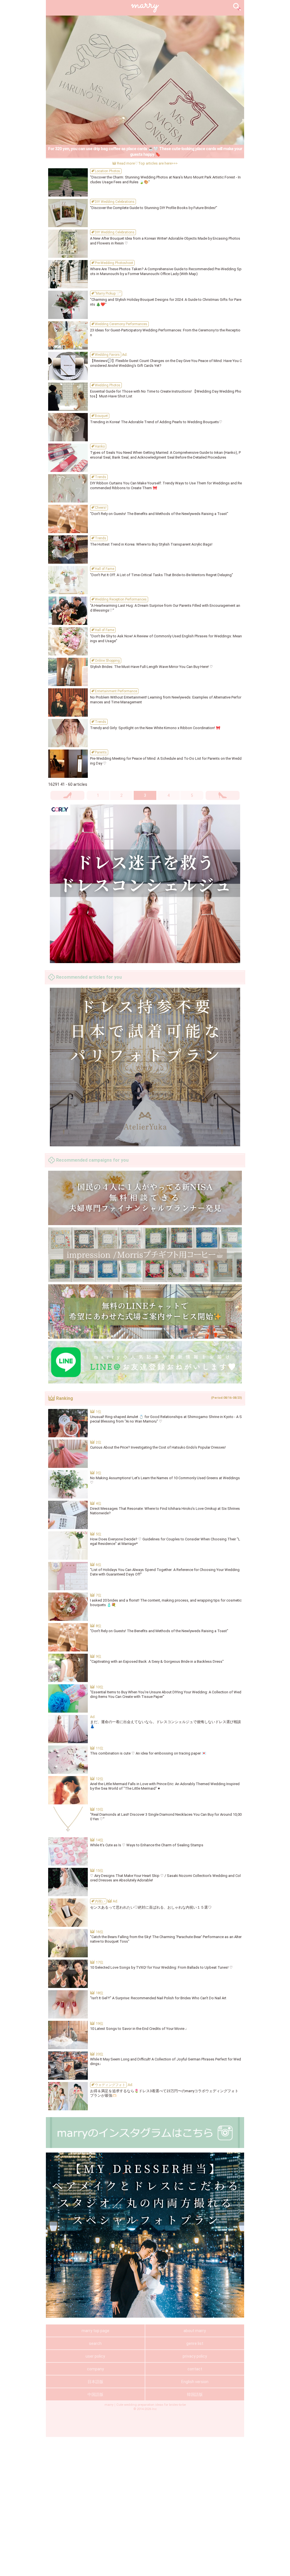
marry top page (95, 2331)
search (95, 2343)
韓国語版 (195, 2394)
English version (195, 2382)
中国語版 (95, 2394)
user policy (95, 2356)
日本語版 (95, 2382)
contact (195, 2369)
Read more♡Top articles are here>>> (147, 163)
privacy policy (195, 2356)
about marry (195, 2331)
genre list (195, 2343)
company (95, 2369)
